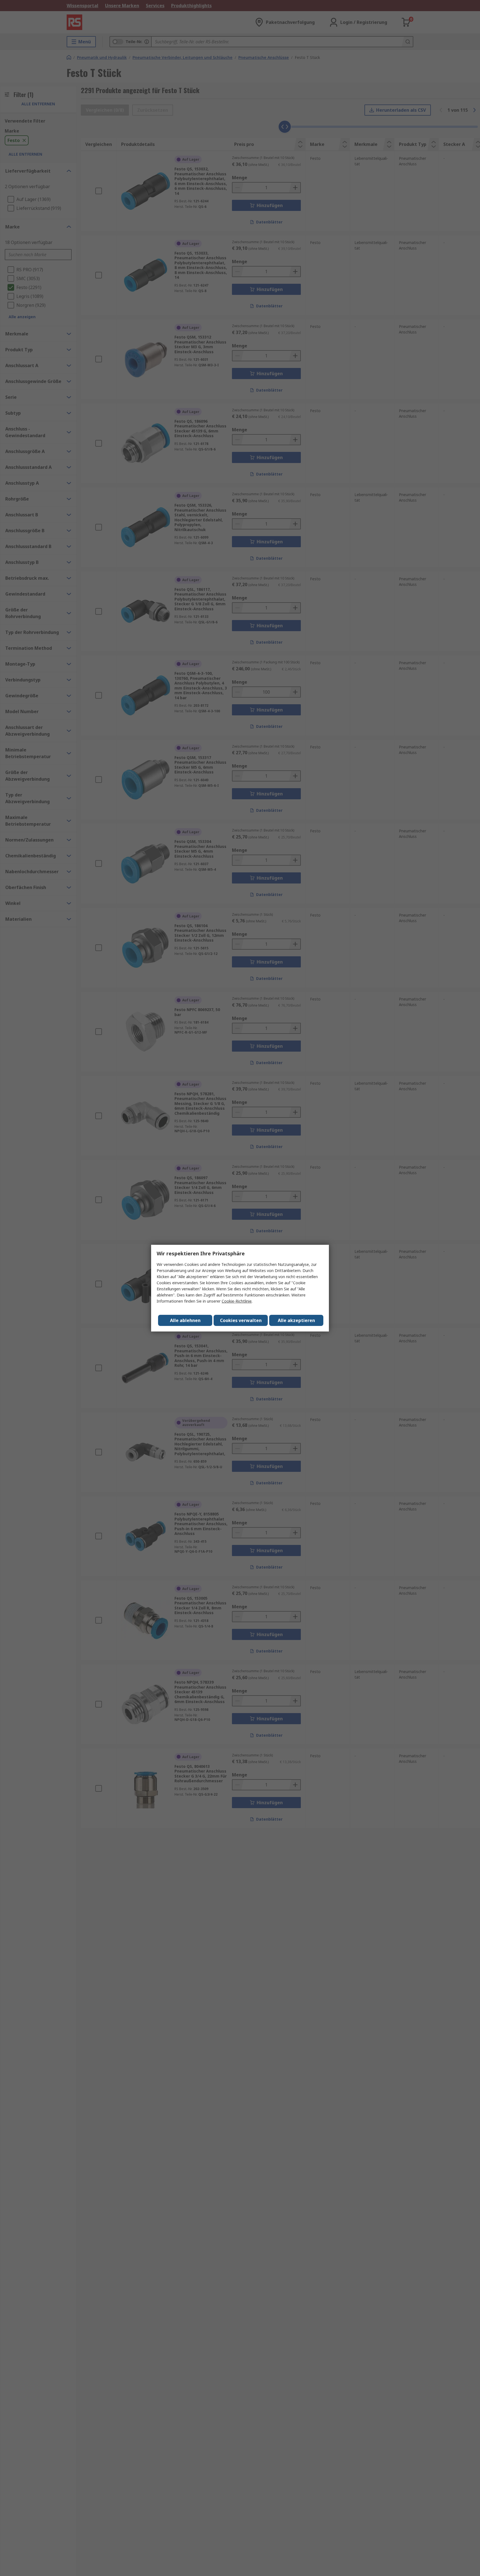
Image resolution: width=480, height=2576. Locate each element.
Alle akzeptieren (296, 1320)
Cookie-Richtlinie (237, 1301)
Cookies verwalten (241, 1320)
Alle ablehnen (185, 1320)
